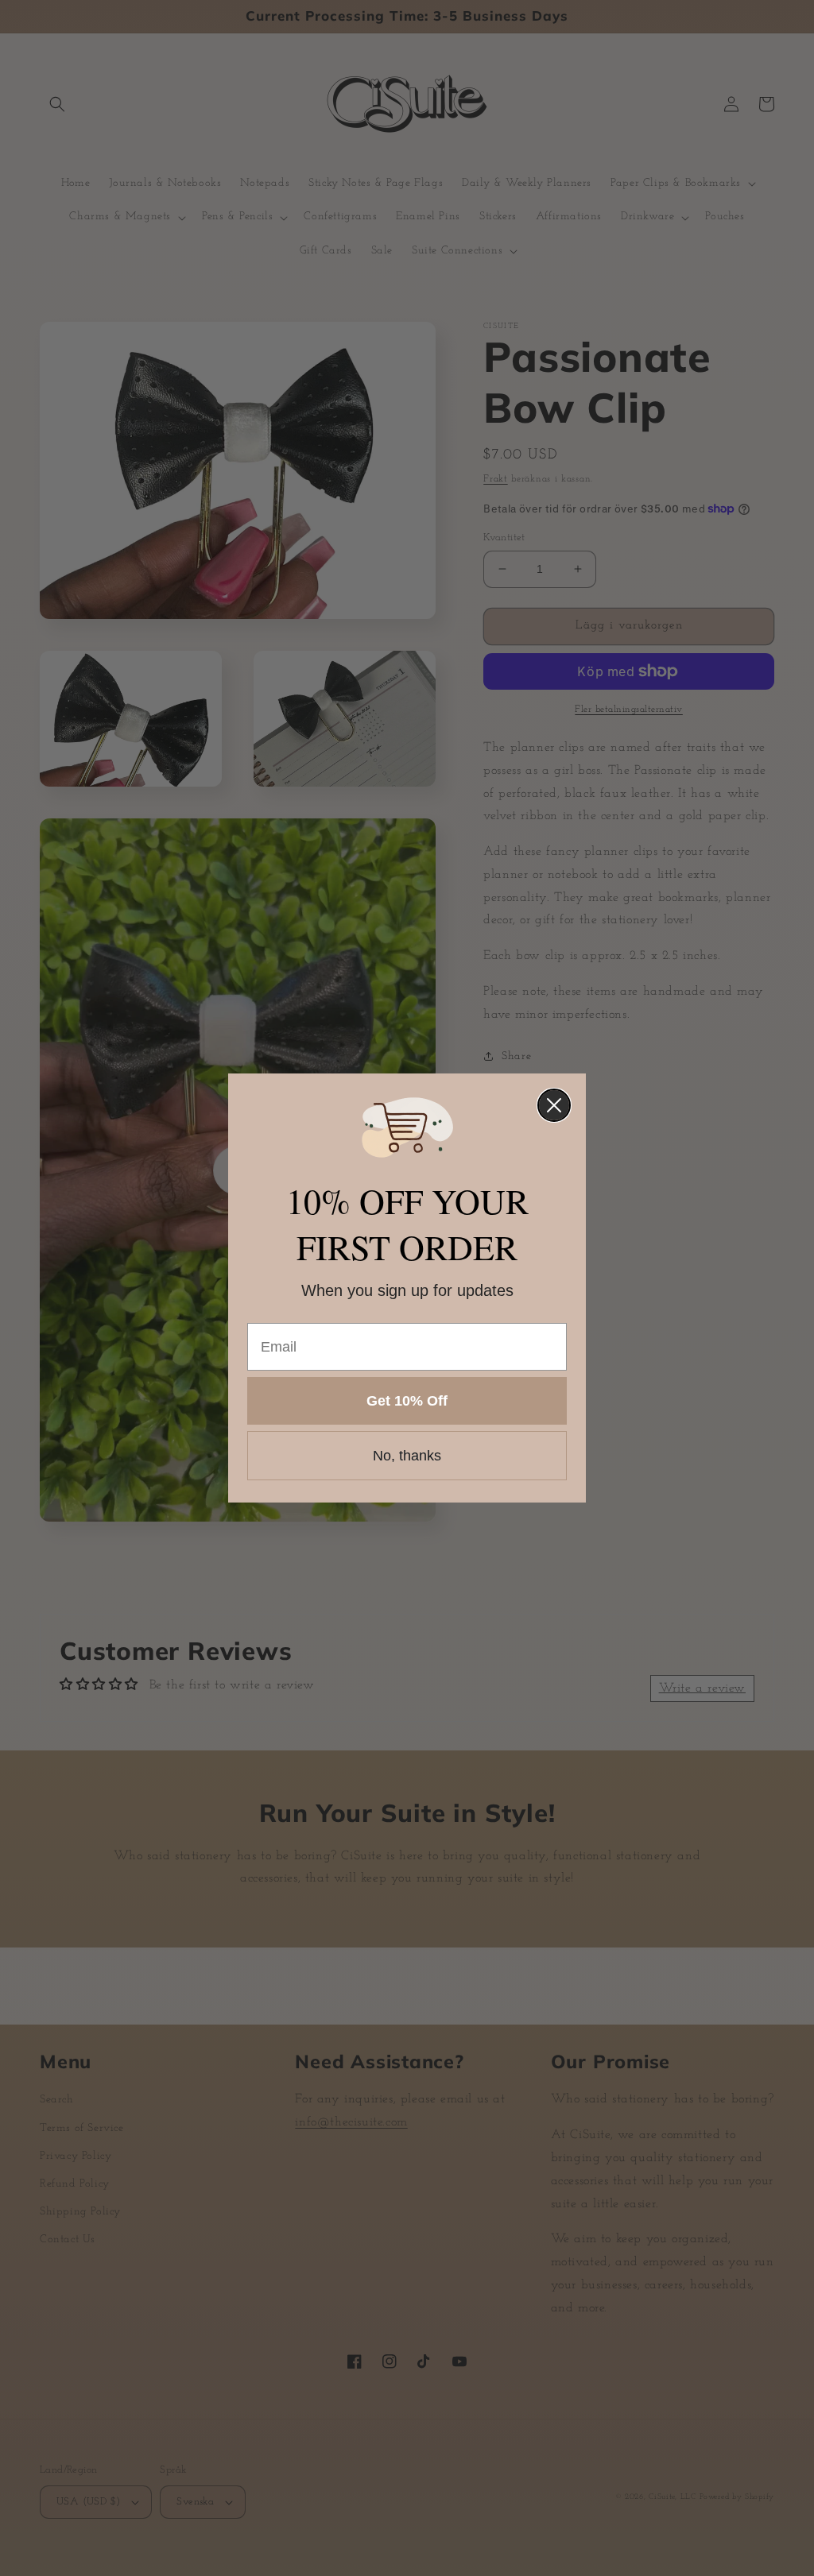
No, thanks (407, 1456)
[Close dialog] (554, 1105)
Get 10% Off (407, 1401)
